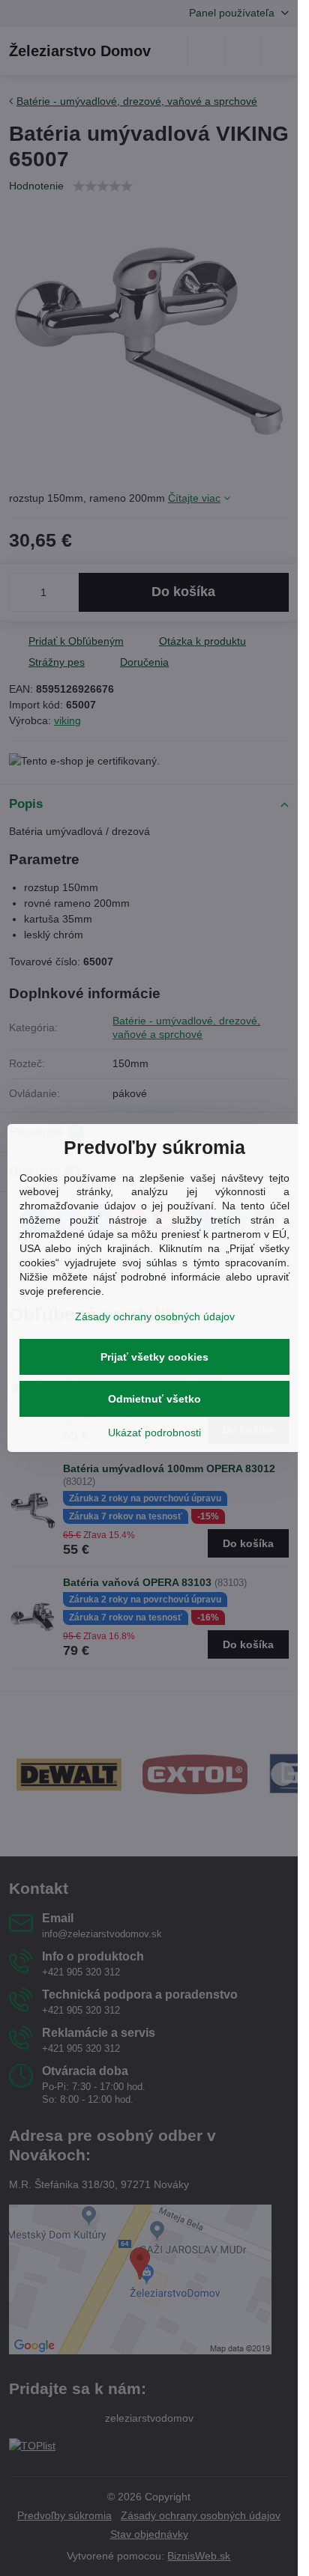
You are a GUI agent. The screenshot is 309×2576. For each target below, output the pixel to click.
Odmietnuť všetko (154, 1399)
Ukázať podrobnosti (154, 1433)
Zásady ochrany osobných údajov (155, 1316)
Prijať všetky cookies (154, 1357)
